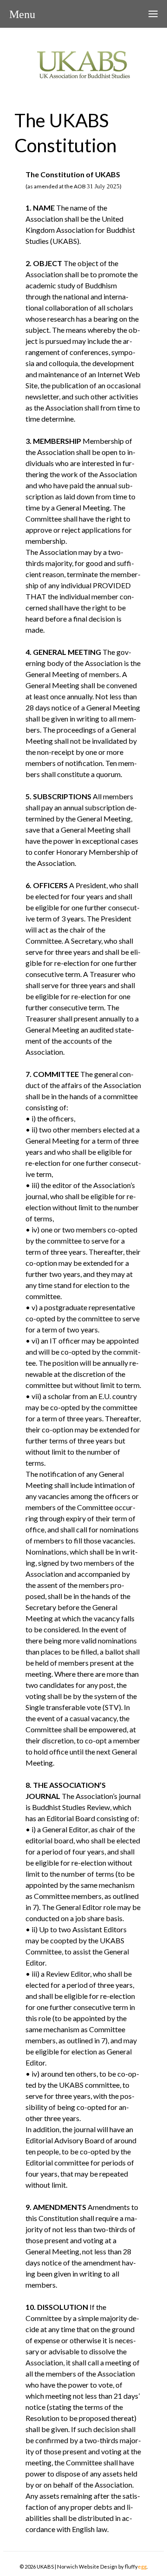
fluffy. (136, 2567)
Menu (22, 14)
